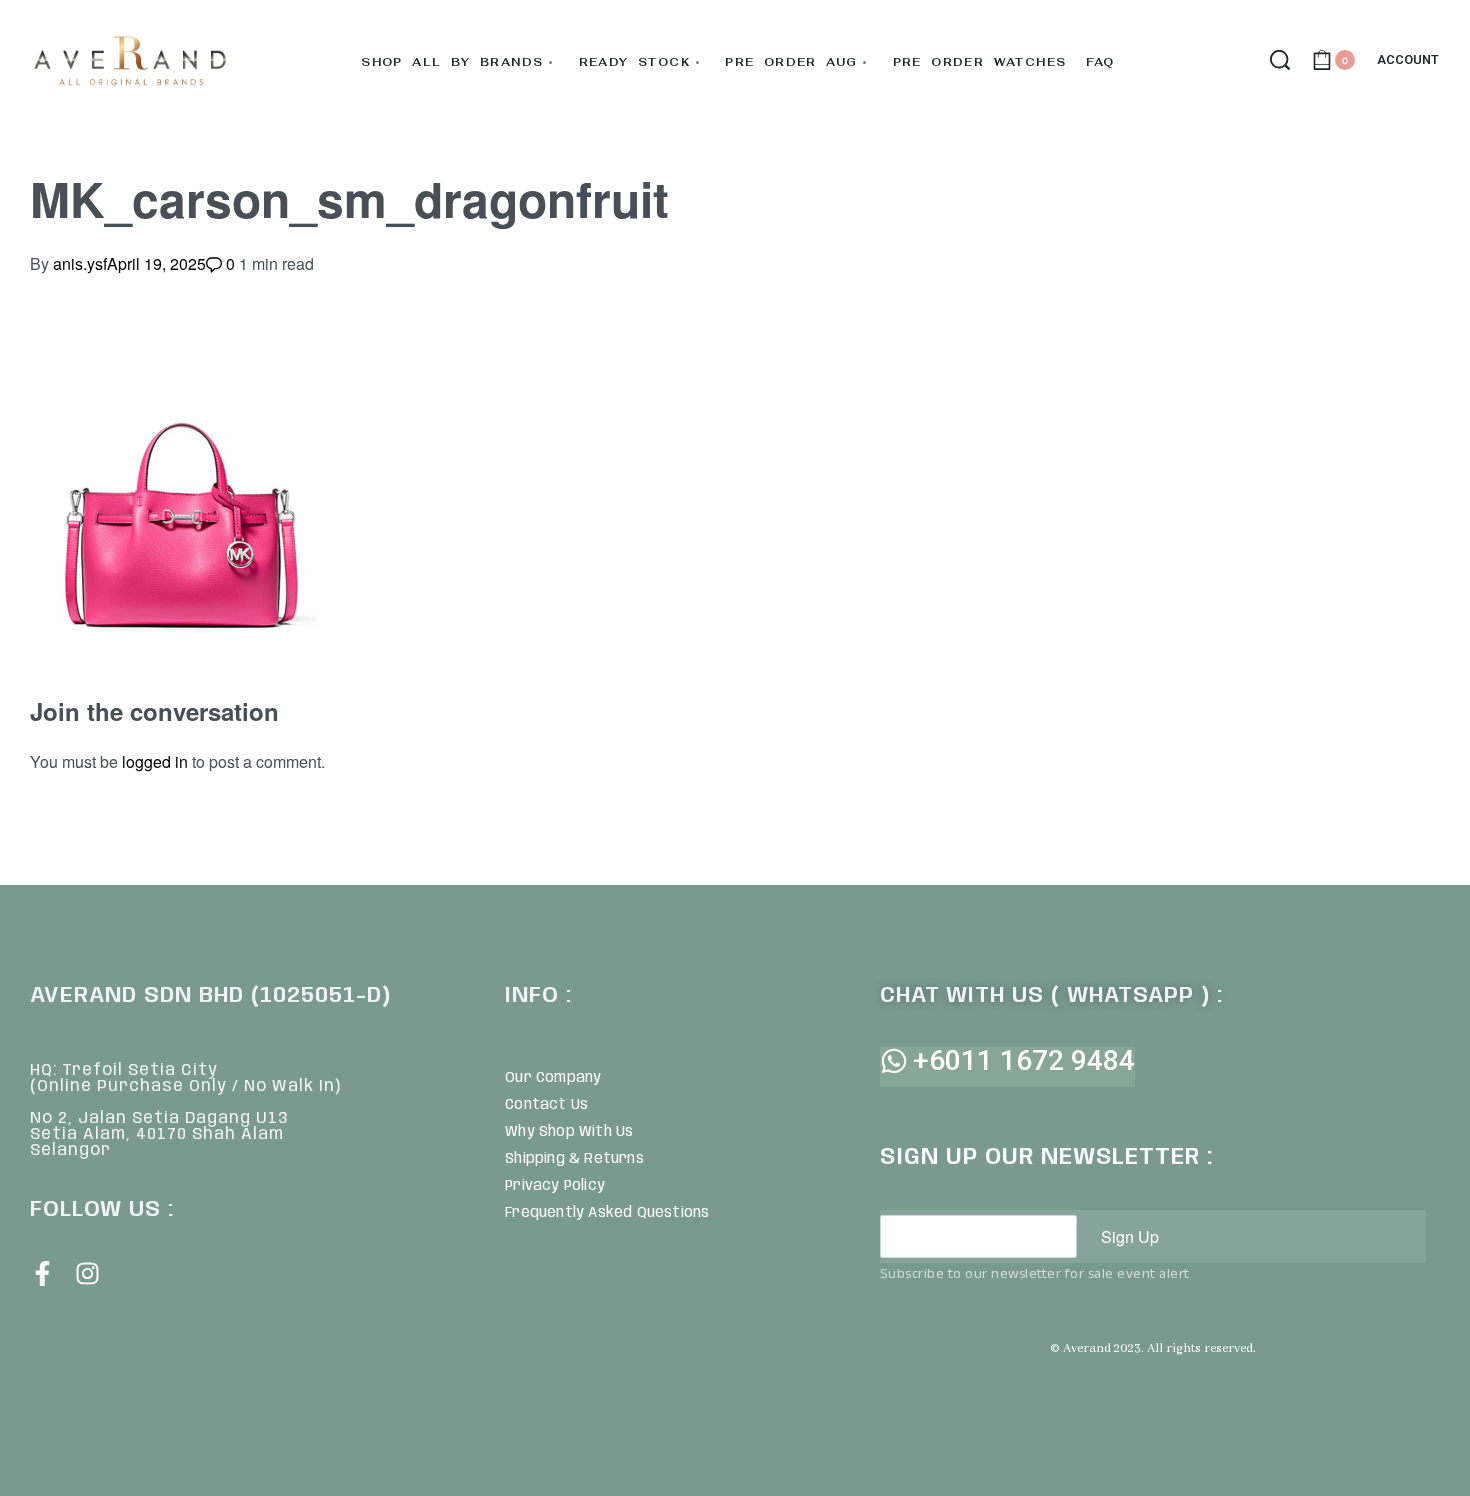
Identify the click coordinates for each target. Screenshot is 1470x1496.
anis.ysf (80, 263)
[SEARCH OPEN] (1280, 60)
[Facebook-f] (42, 1273)
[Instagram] (87, 1273)
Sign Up (1130, 1236)
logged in (155, 761)
